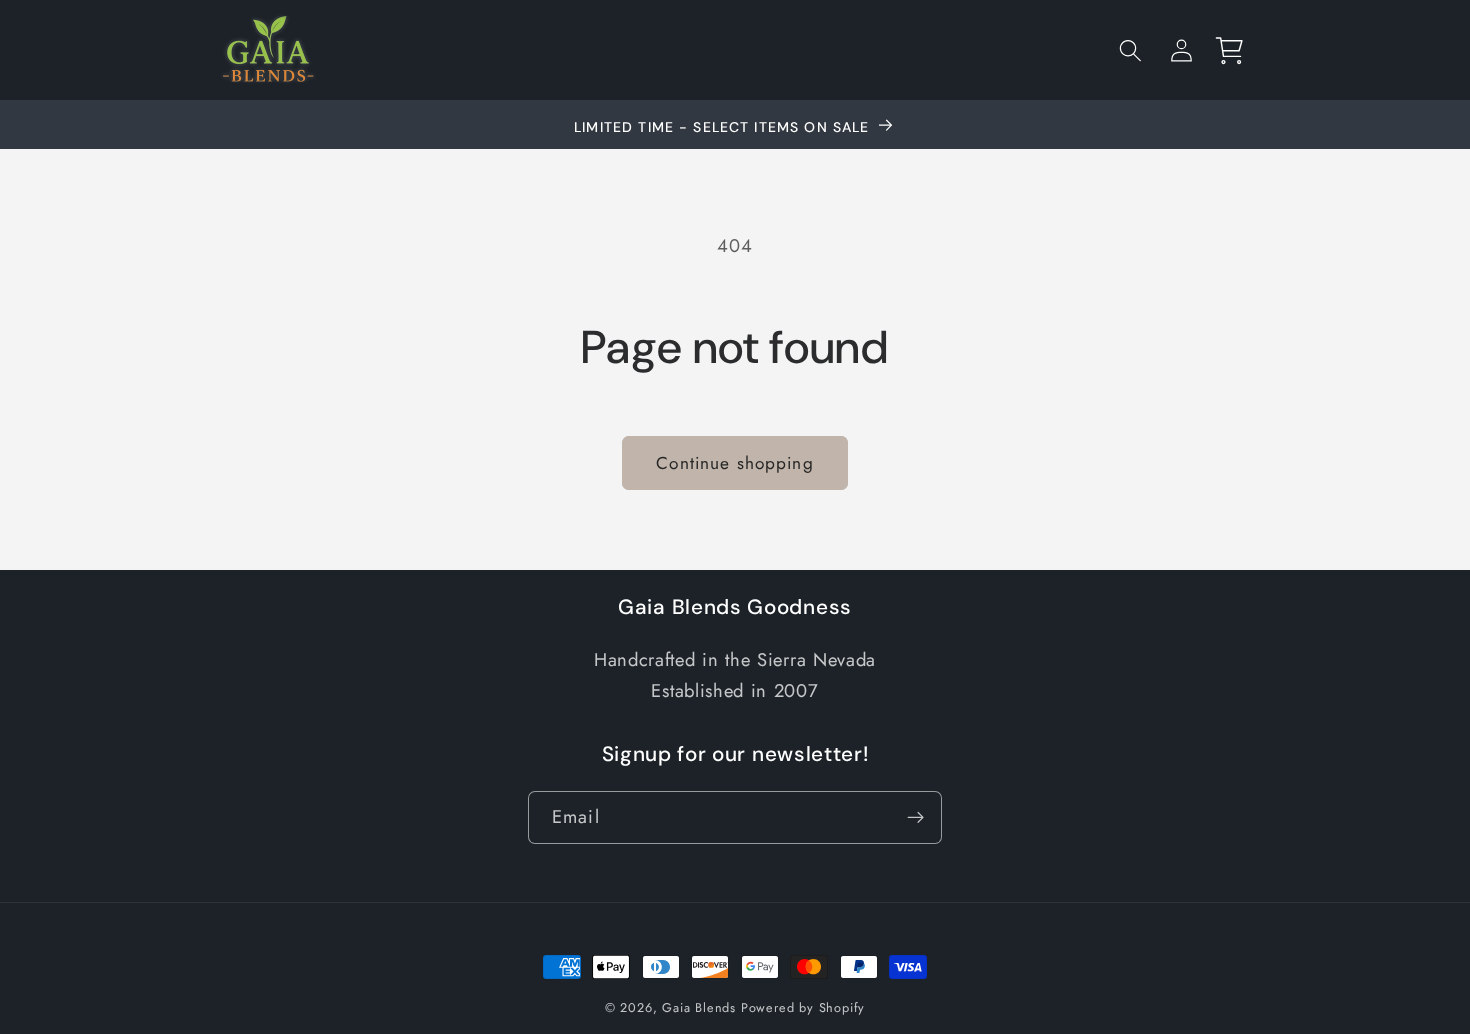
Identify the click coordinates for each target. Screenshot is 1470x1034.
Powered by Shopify (803, 1007)
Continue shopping (735, 463)
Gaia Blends (699, 1007)
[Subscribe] (915, 818)
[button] (1130, 50)
